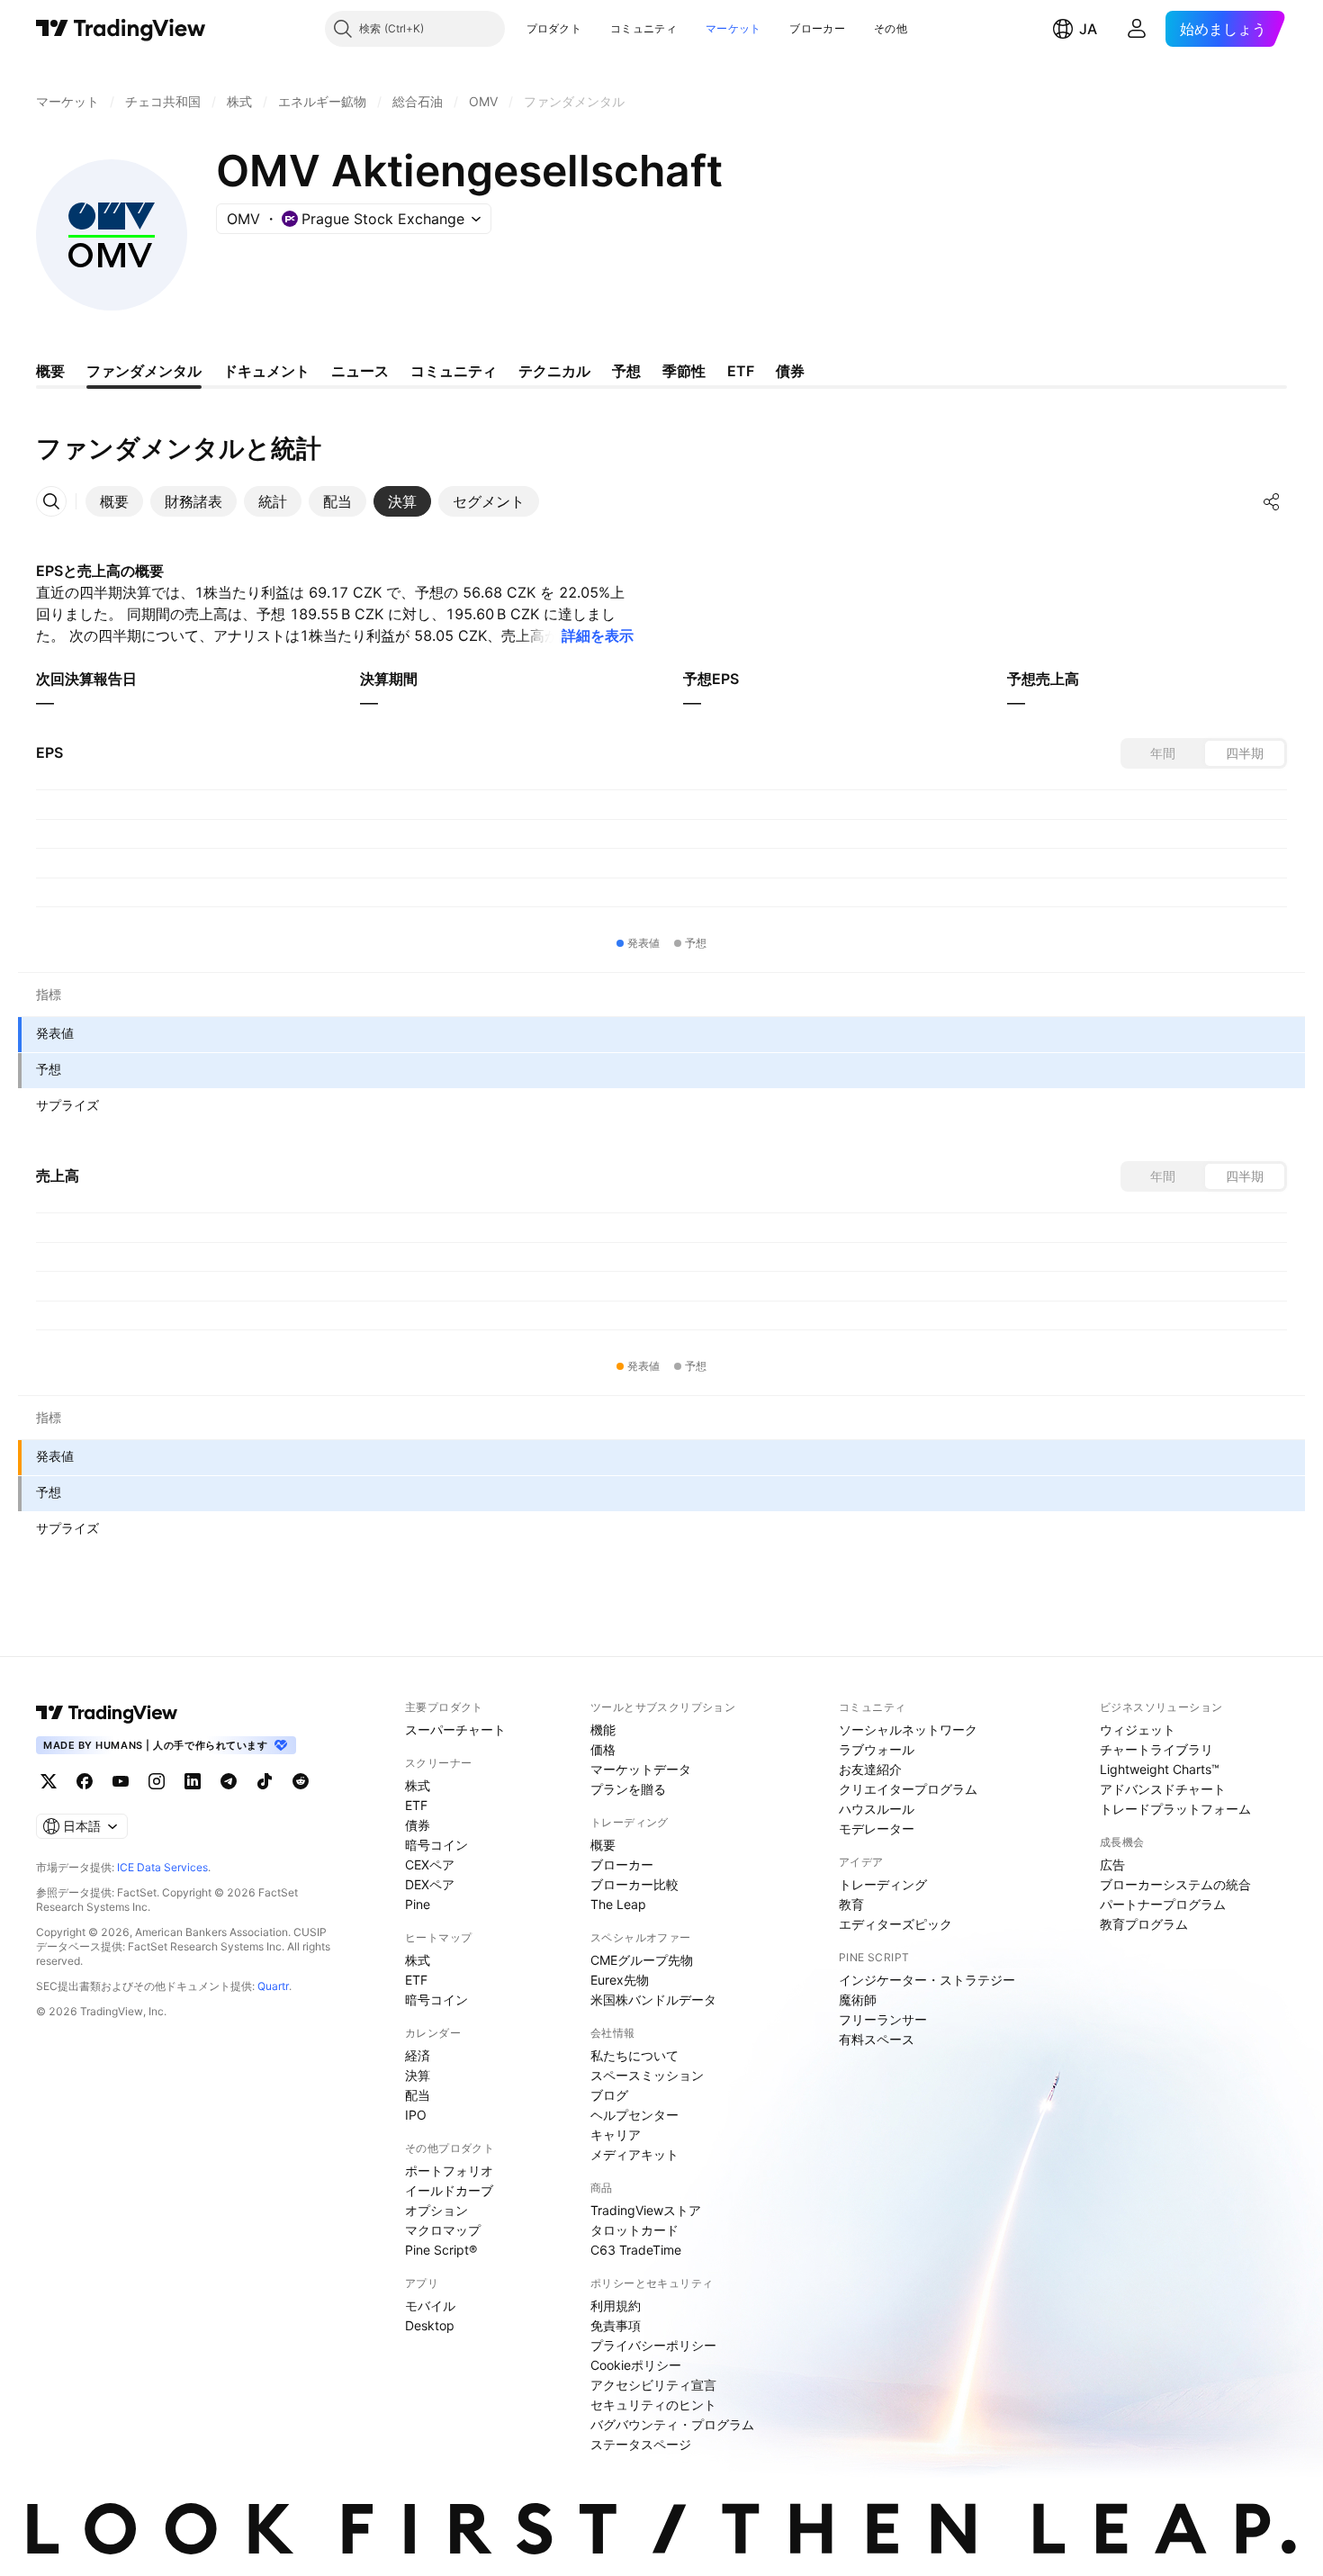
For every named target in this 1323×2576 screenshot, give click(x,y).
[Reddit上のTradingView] (301, 1781)
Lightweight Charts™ (1160, 1769)
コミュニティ (643, 28)
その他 (891, 28)
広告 (1112, 1864)
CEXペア (430, 1864)
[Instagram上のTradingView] (157, 1781)
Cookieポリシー (636, 2365)
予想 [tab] (626, 371)
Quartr (273, 1986)
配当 (418, 2095)
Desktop (430, 2325)
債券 (418, 1825)
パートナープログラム (1163, 1904)
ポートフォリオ (449, 2171)
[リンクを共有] (1272, 501)
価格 (603, 1749)
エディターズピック (895, 1924)
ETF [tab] (741, 371)
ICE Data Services (162, 1867)
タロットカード (634, 2230)
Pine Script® (441, 2250)
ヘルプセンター (634, 2115)
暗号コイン (436, 1845)
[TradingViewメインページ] (107, 1713)
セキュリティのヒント (653, 2405)
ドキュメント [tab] (266, 371)
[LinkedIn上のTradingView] (193, 1781)
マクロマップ (443, 2230)
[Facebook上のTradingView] (85, 1781)
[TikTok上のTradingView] (265, 1781)
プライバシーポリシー (653, 2345)
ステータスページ (641, 2444)
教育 (851, 1904)
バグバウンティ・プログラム (672, 2424)
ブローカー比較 (634, 1884)
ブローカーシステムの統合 (1175, 1884)
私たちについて (634, 2055)
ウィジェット (1138, 1729)
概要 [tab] (50, 371)
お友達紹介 (870, 1769)
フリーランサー (883, 2019)
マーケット (733, 28)
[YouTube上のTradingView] (121, 1781)
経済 (418, 2055)
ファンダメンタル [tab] (144, 371)
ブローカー (817, 28)
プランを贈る (628, 1789)
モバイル (430, 2306)
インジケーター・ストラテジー (927, 1980)
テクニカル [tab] (554, 371)
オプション (436, 2210)
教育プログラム (1144, 1924)
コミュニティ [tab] (454, 371)
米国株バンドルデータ (653, 2000)
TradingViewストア (646, 2210)
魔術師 (858, 2000)
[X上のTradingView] (49, 1781)
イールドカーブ (449, 2190)
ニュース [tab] (360, 371)
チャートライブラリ (1156, 1749)
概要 (603, 1845)
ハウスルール (877, 1809)
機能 (603, 1729)
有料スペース (877, 2039)
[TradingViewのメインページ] (121, 29)
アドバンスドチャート (1163, 1789)
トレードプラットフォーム (1175, 1809)
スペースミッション (647, 2075)
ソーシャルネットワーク (908, 1729)
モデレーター (877, 1828)
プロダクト (554, 28)
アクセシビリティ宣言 (653, 2385)
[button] (595, 29)
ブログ (609, 2095)
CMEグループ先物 (642, 1960)
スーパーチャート (455, 1729)
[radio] (1163, 753)
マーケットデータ (641, 1769)
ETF (416, 1805)
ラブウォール (877, 1749)
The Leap (618, 1904)
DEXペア (430, 1884)
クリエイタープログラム (908, 1789)
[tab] (114, 501)
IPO (416, 2115)
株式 (418, 1785)
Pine (418, 1904)
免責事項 (616, 2325)
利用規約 (616, 2306)
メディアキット (634, 2154)
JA (1088, 29)
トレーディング (883, 1884)
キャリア (616, 2135)
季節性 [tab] (684, 371)
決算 (418, 2075)
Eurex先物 (620, 1980)
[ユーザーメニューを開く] (1137, 29)
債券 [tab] (790, 371)
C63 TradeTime (636, 2250)
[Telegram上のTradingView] (229, 1781)
